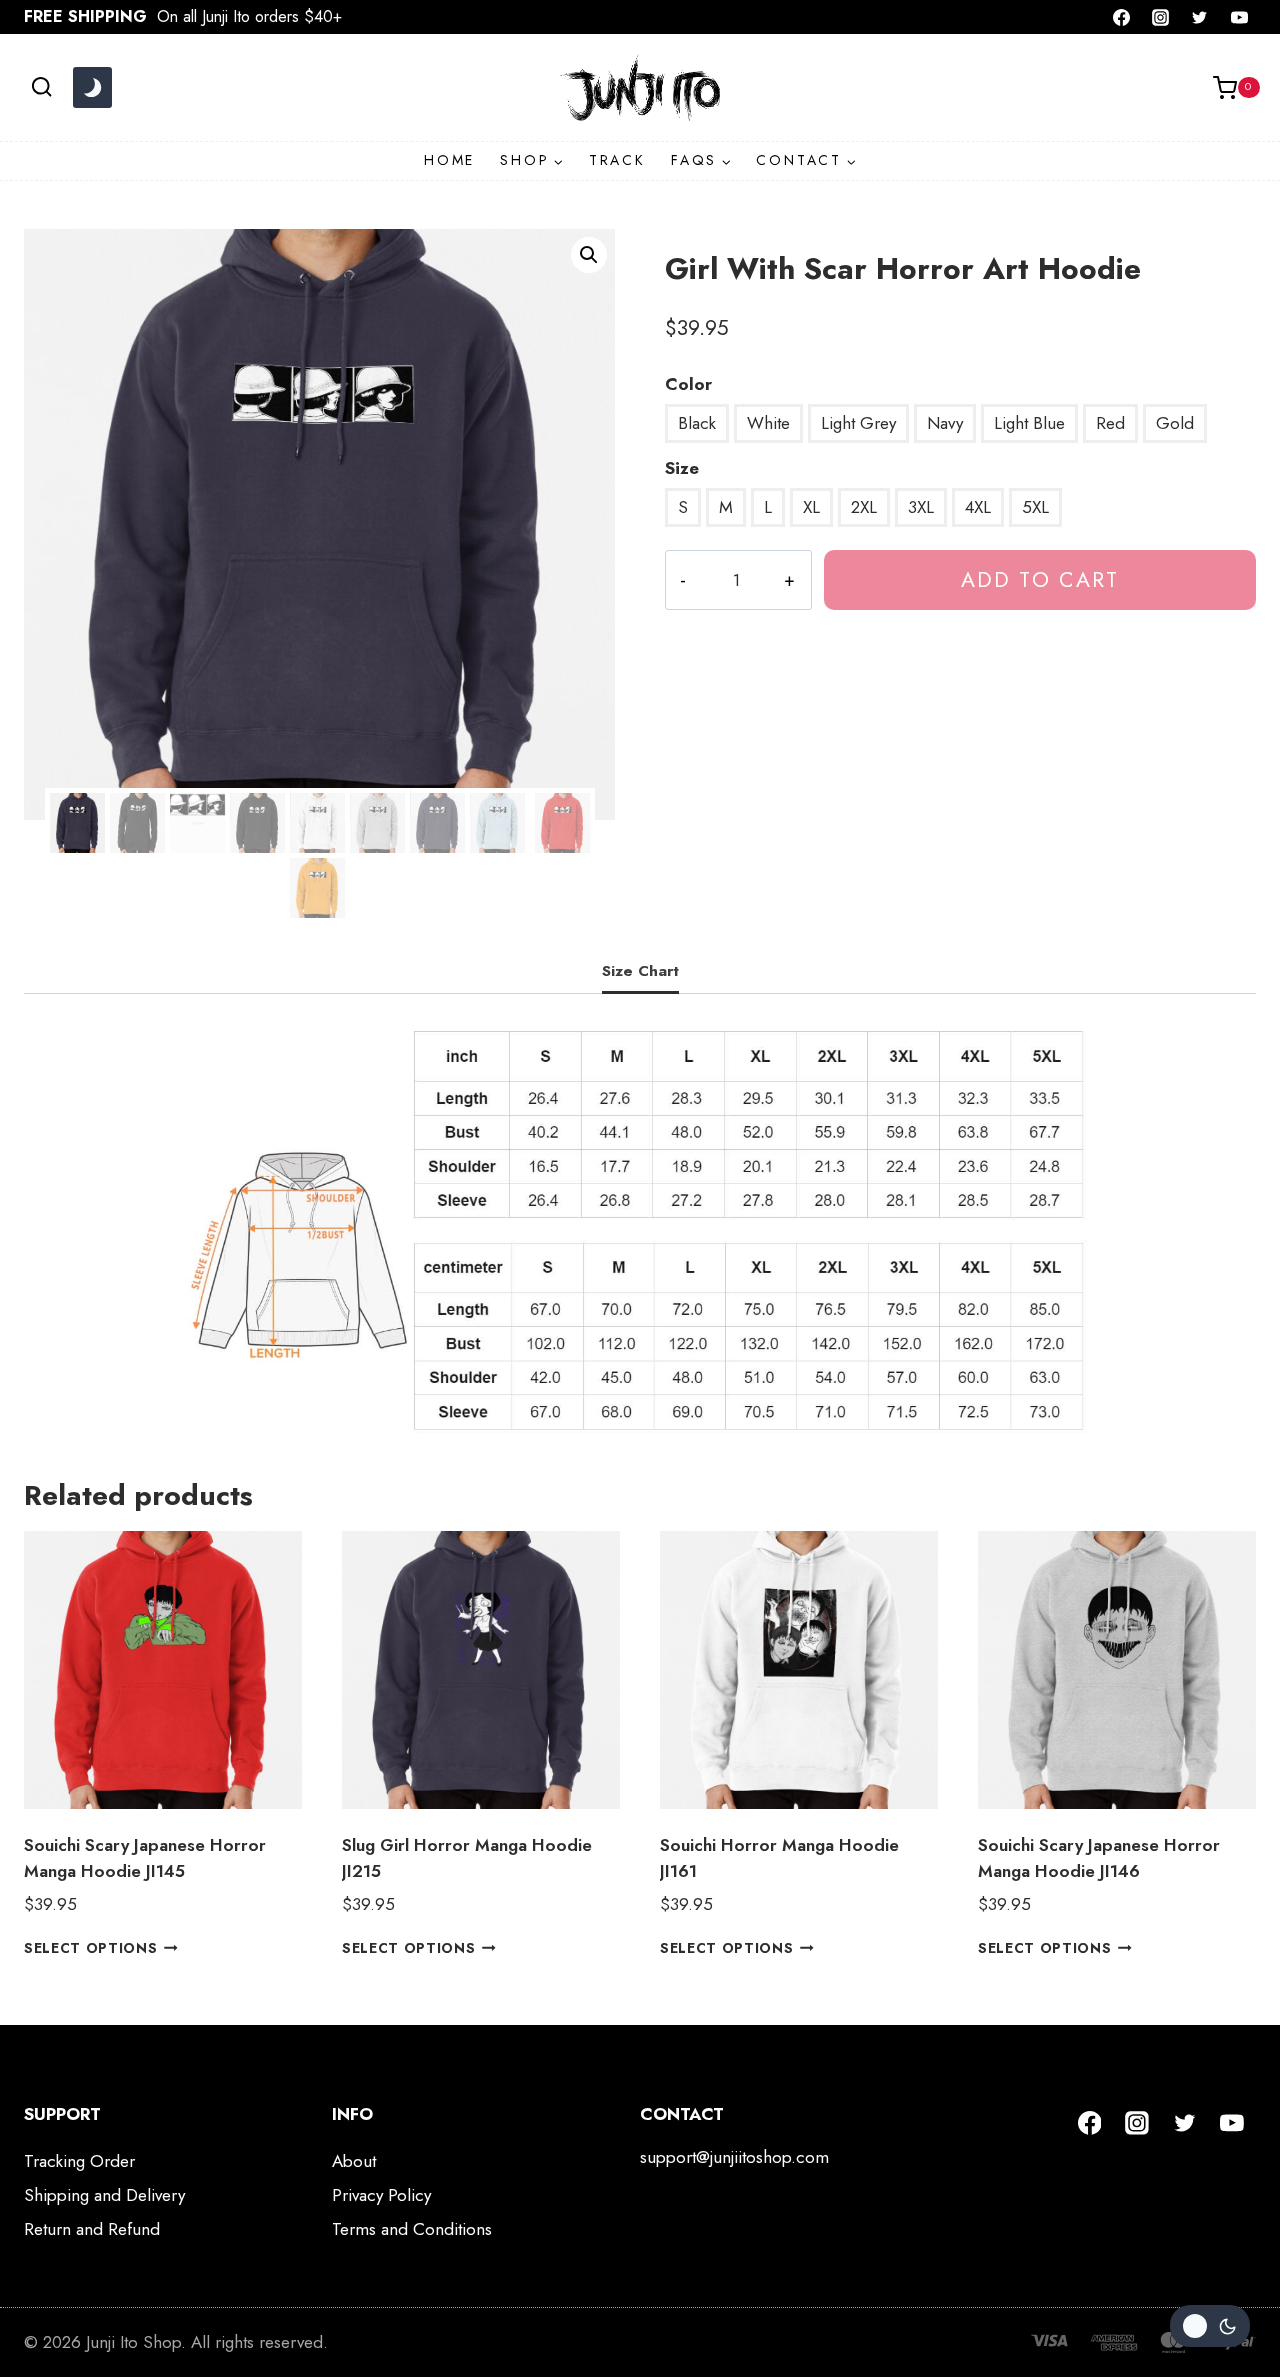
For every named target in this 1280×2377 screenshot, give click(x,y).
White (768, 423)
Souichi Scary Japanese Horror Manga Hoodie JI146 (1099, 1858)
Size (682, 468)
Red (1110, 423)
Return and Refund (92, 2229)
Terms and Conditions (412, 2229)
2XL (864, 507)
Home (449, 160)
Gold (1175, 423)
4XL (978, 507)
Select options (91, 1948)
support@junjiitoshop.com (734, 2157)
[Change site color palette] (92, 88)
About (354, 2161)
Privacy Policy (381, 2195)
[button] (589, 255)
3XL (921, 507)
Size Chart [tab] (640, 971)
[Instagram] (1161, 17)
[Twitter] (1200, 17)
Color (688, 384)
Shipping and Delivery (104, 2195)
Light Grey (858, 423)
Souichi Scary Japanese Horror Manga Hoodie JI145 (145, 1858)
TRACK (617, 160)
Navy (945, 423)
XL (811, 507)
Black (697, 423)
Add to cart (1040, 579)
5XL (1035, 507)
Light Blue (1029, 423)
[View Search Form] (41, 87)
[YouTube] (1239, 17)
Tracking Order (79, 2161)
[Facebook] (1122, 17)
